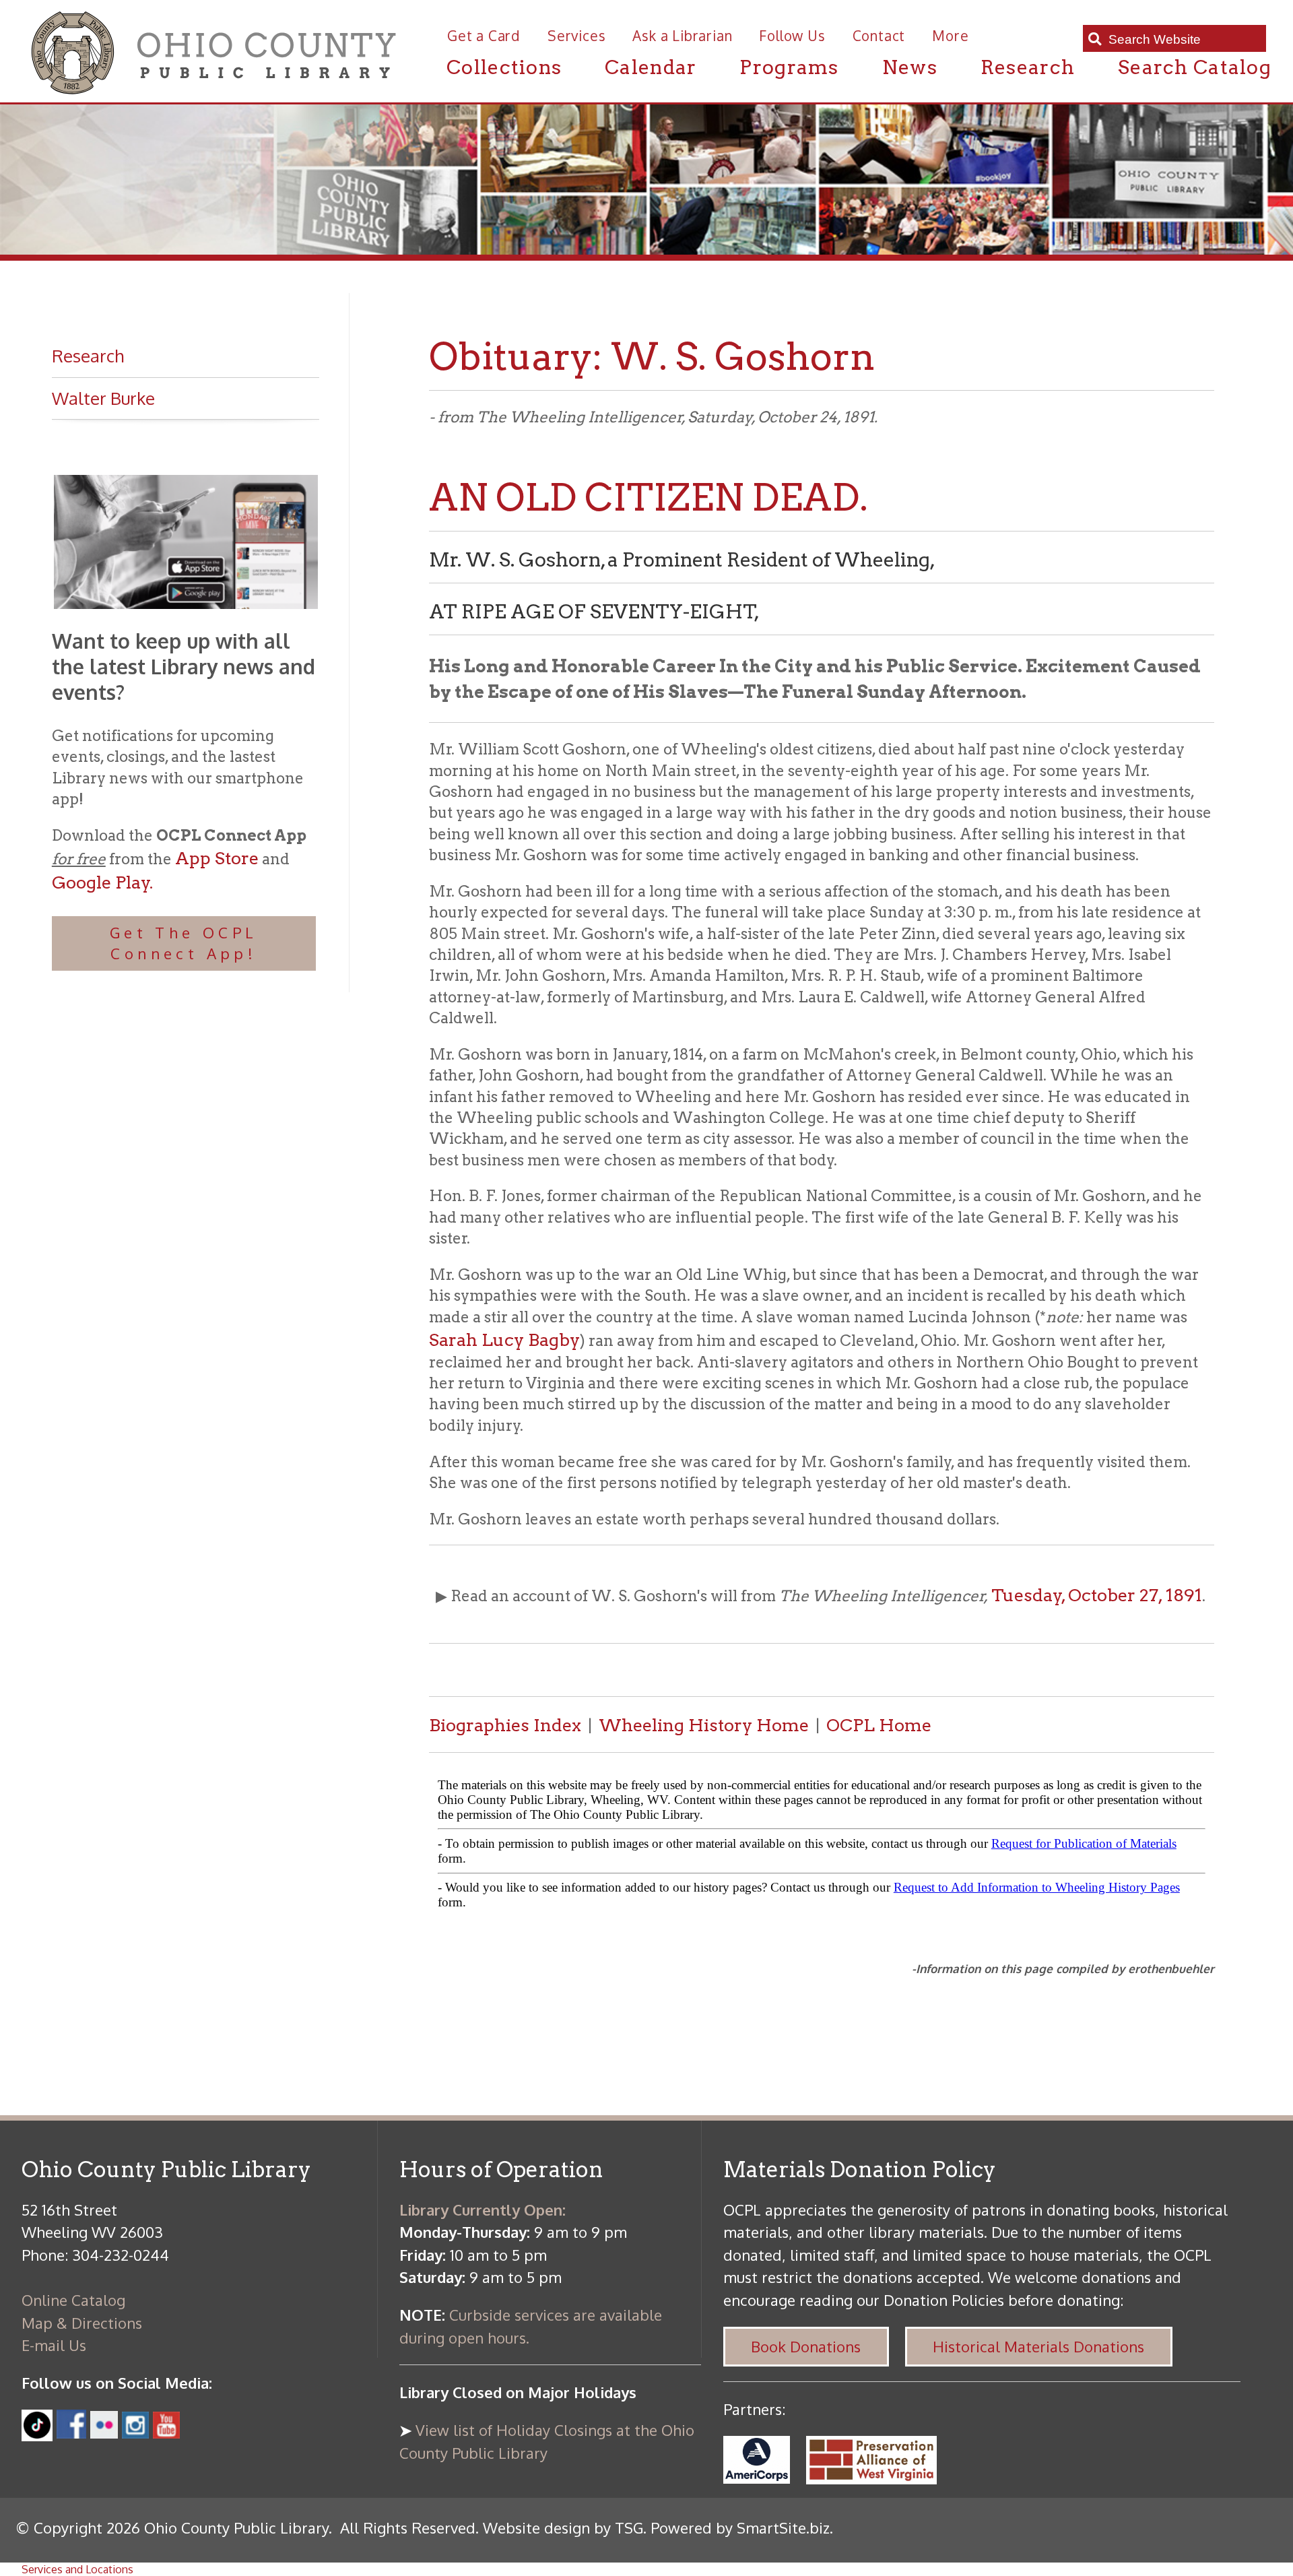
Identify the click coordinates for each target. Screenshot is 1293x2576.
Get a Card (484, 36)
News (910, 67)
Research (1028, 67)
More (950, 36)
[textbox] (1182, 39)
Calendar (651, 67)
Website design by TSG (563, 2527)
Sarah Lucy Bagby (504, 1340)
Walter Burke (103, 398)
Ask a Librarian (682, 36)
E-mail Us (54, 2345)
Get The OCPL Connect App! (184, 943)
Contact (879, 36)
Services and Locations (77, 2569)
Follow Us (792, 36)
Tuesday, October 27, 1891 (1097, 1595)
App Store (217, 858)
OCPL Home (879, 1725)
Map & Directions (82, 2323)
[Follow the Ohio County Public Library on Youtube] (166, 2433)
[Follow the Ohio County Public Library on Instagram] (133, 2433)
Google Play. (102, 882)
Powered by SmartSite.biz (740, 2527)
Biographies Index (505, 1725)
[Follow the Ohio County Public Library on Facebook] (71, 2433)
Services (576, 36)
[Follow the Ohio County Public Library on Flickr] (104, 2433)
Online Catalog (73, 2300)
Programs (789, 67)
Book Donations (806, 2346)
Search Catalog (1195, 67)
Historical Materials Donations (1038, 2346)
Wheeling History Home (704, 1725)
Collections (504, 67)
